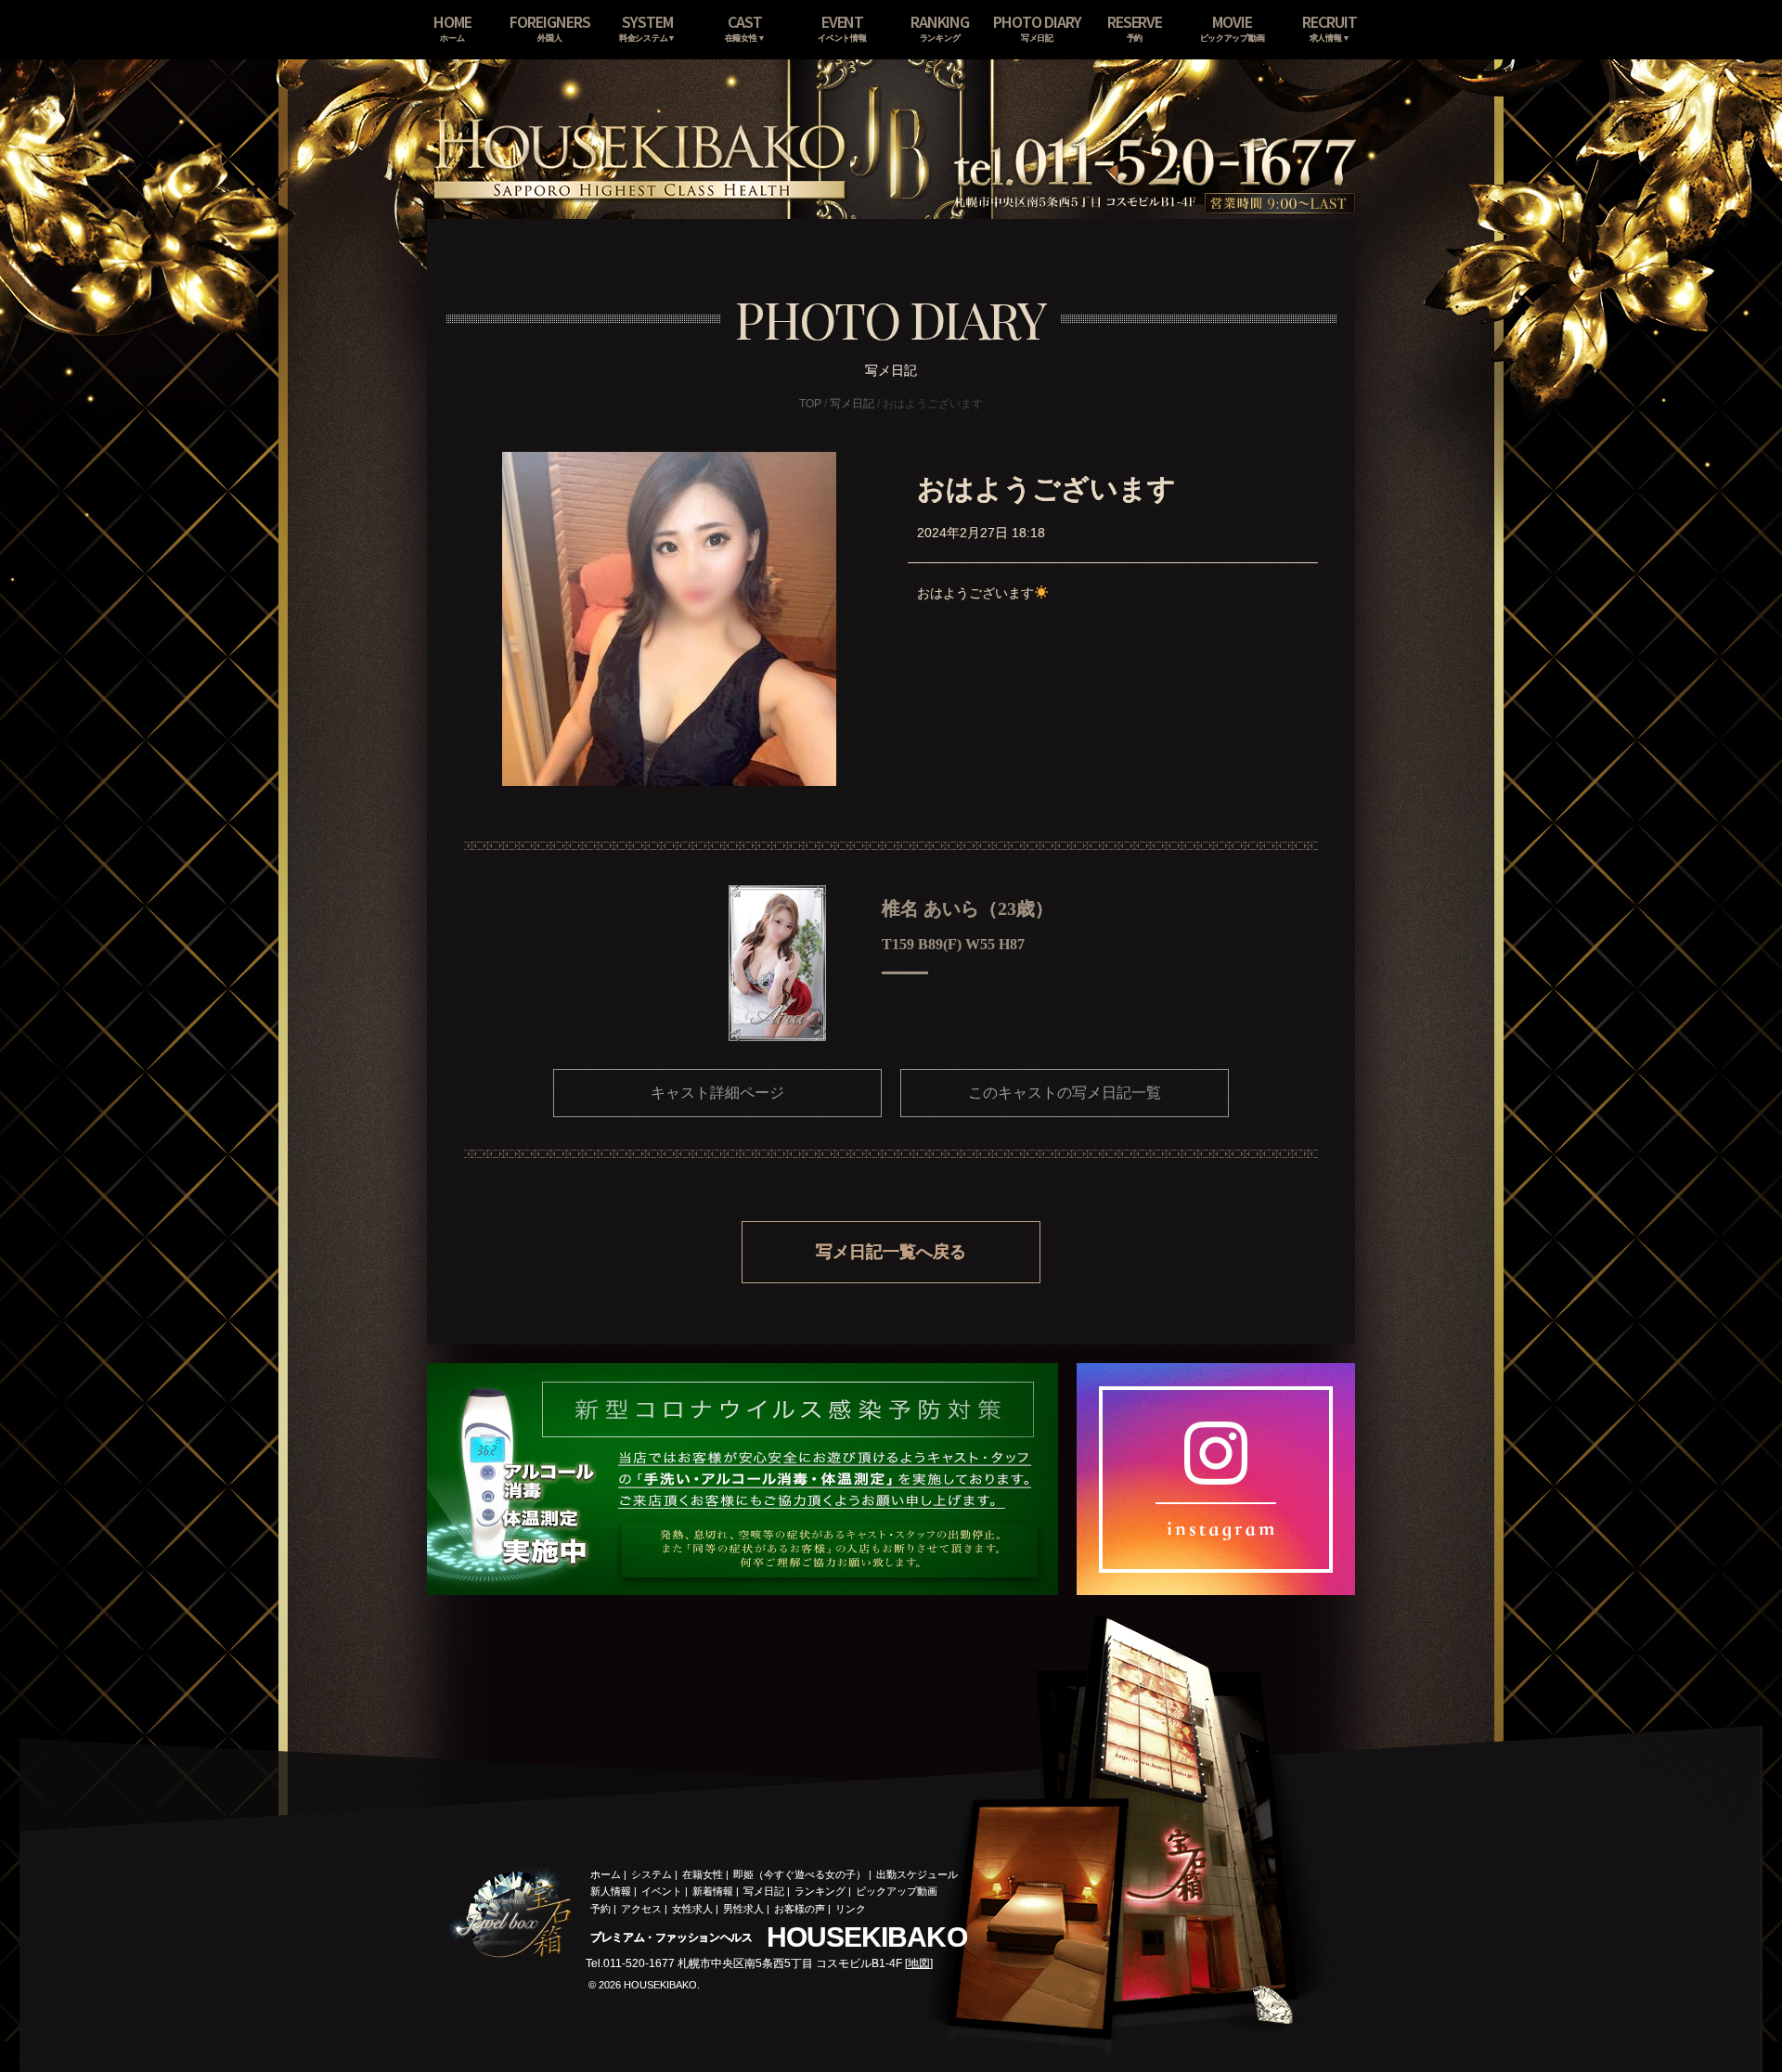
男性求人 (743, 1909)
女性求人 (692, 1909)
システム (652, 1874)
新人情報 (611, 1891)
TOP (810, 404)
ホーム (606, 1874)
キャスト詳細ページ (717, 1093)
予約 (600, 1909)
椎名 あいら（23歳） (968, 908)
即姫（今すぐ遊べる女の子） (800, 1874)
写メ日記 (852, 404)
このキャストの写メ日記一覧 (1065, 1093)
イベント (662, 1891)
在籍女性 (703, 1874)
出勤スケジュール (917, 1874)
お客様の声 (800, 1909)
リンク (851, 1909)
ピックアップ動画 (897, 1891)
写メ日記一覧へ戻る (891, 1252)
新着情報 (713, 1891)
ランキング (820, 1891)
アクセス (641, 1909)
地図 (919, 1963)
